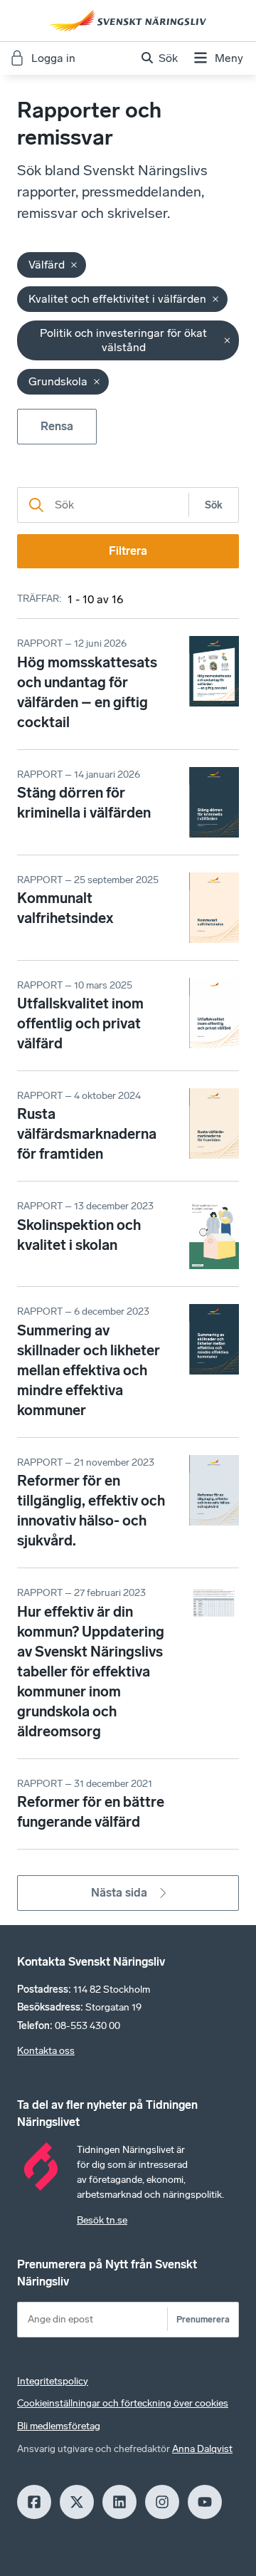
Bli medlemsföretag (59, 2426)
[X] (77, 2502)
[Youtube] (205, 2502)
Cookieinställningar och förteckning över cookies (123, 2403)
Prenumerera (203, 2319)
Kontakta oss (46, 2051)
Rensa (57, 426)
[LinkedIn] (119, 2502)
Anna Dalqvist (202, 2449)
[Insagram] (162, 2502)
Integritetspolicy (53, 2381)
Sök (214, 505)
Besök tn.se (102, 2220)
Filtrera (128, 551)
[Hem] (128, 21)
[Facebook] (34, 2502)
